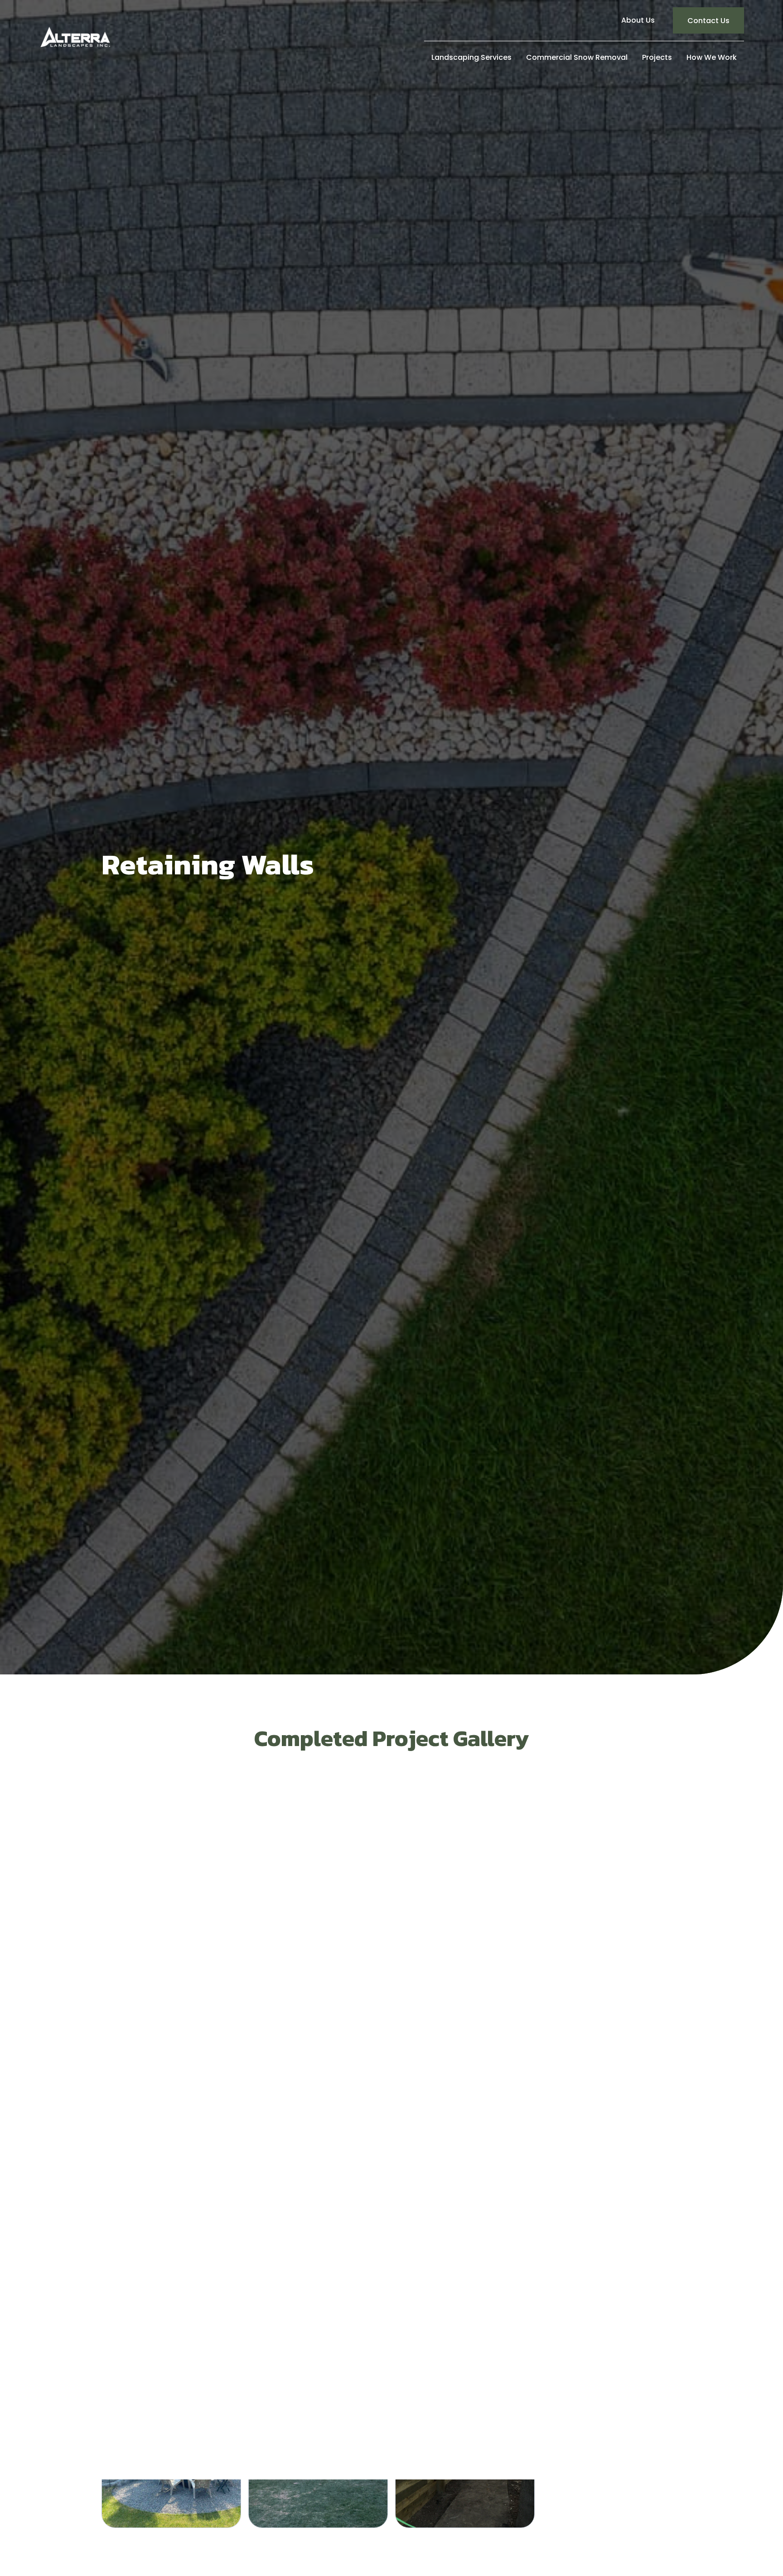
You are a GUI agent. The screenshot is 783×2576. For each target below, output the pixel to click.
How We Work (712, 57)
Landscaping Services (471, 57)
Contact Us (708, 21)
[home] (75, 37)
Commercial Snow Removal (577, 57)
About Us (638, 20)
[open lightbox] (171, 1860)
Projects (657, 57)
